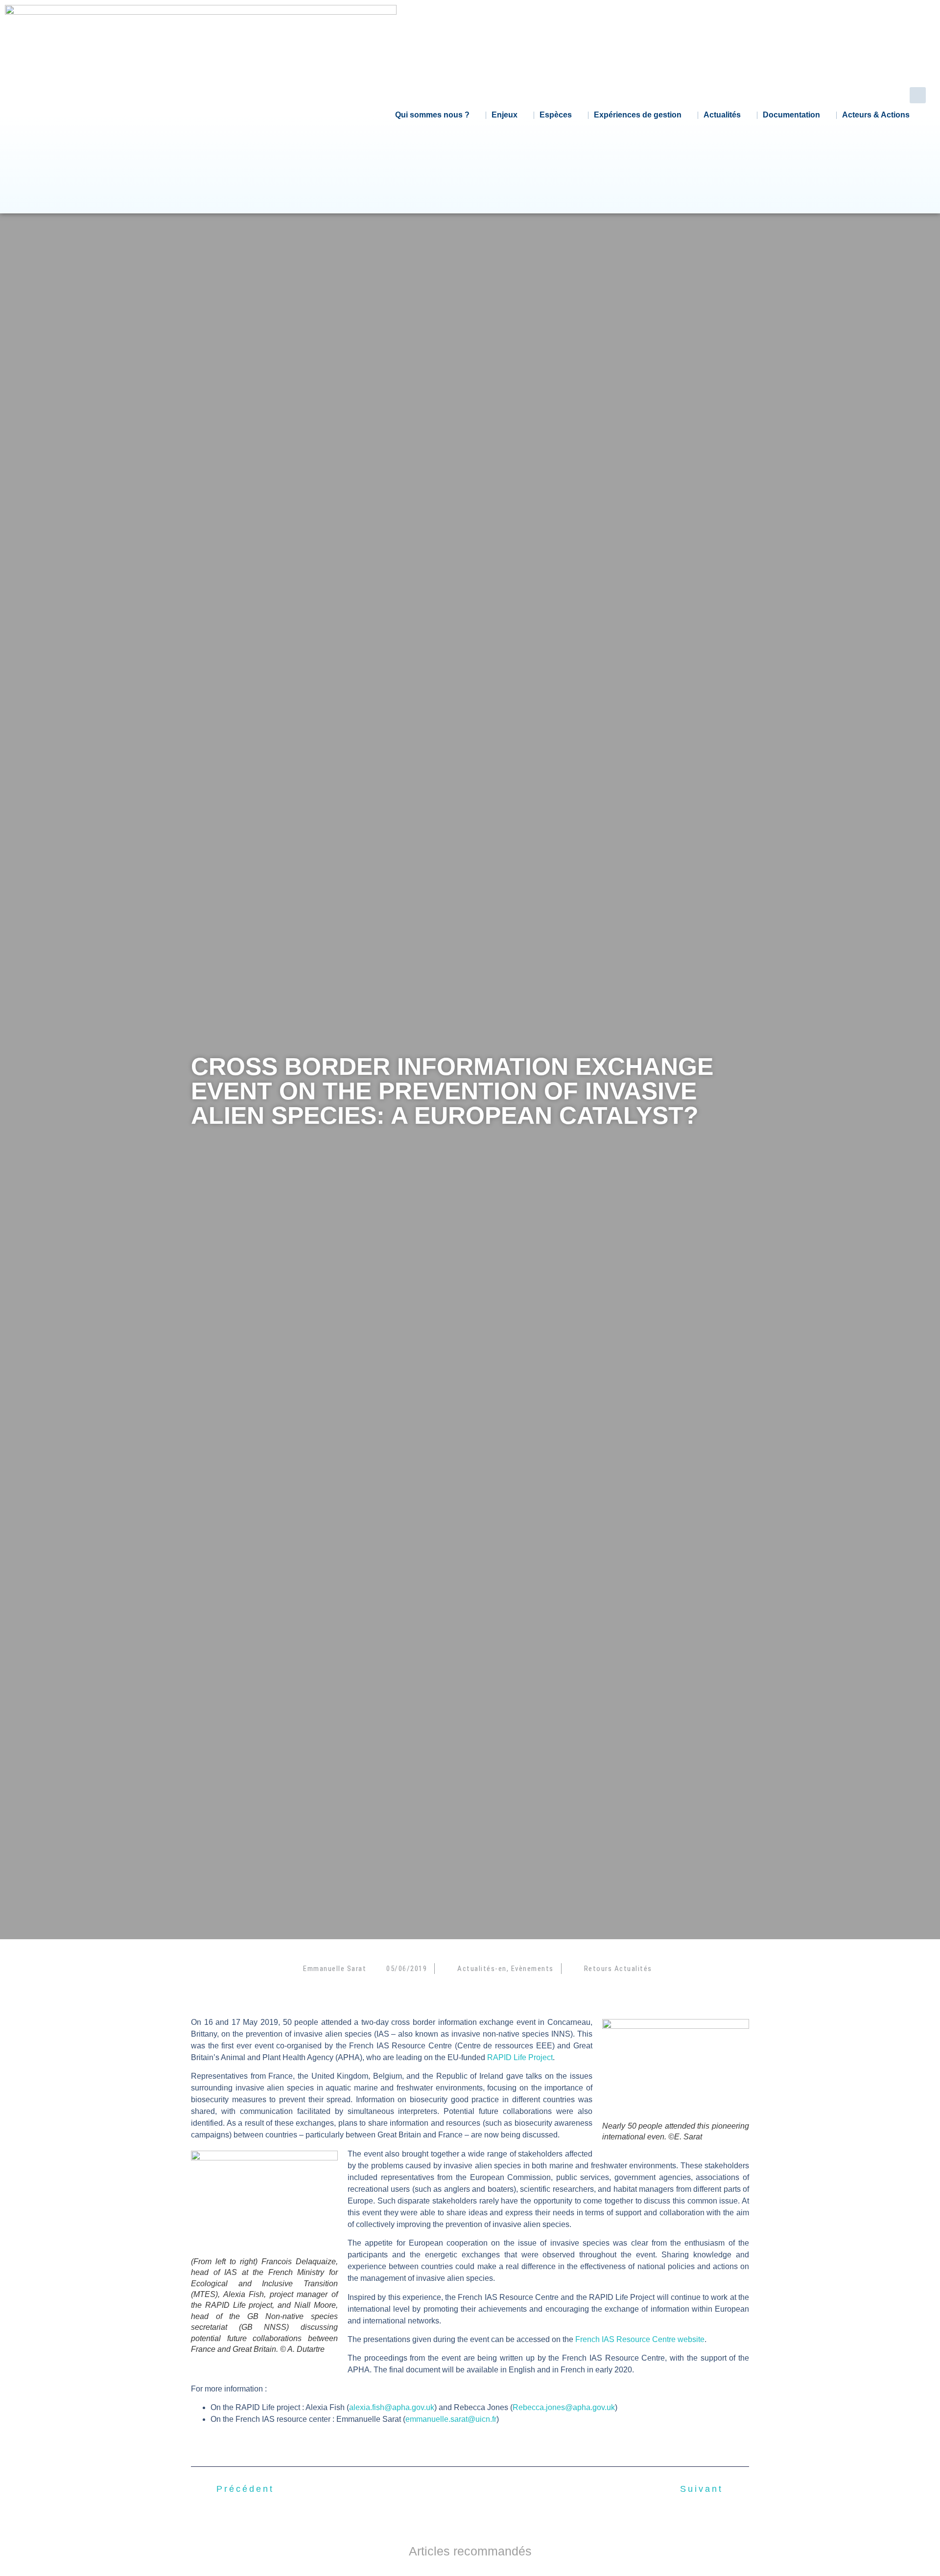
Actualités (722, 115)
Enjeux (505, 115)
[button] (918, 95)
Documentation (791, 115)
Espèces (556, 115)
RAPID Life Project (520, 2057)
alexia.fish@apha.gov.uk (392, 2407)
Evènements (532, 1969)
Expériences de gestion (638, 115)
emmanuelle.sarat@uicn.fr (451, 2419)
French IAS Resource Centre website (640, 2339)
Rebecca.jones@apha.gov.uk (564, 2407)
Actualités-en (482, 1969)
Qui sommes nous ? (432, 115)
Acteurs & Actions (876, 115)
